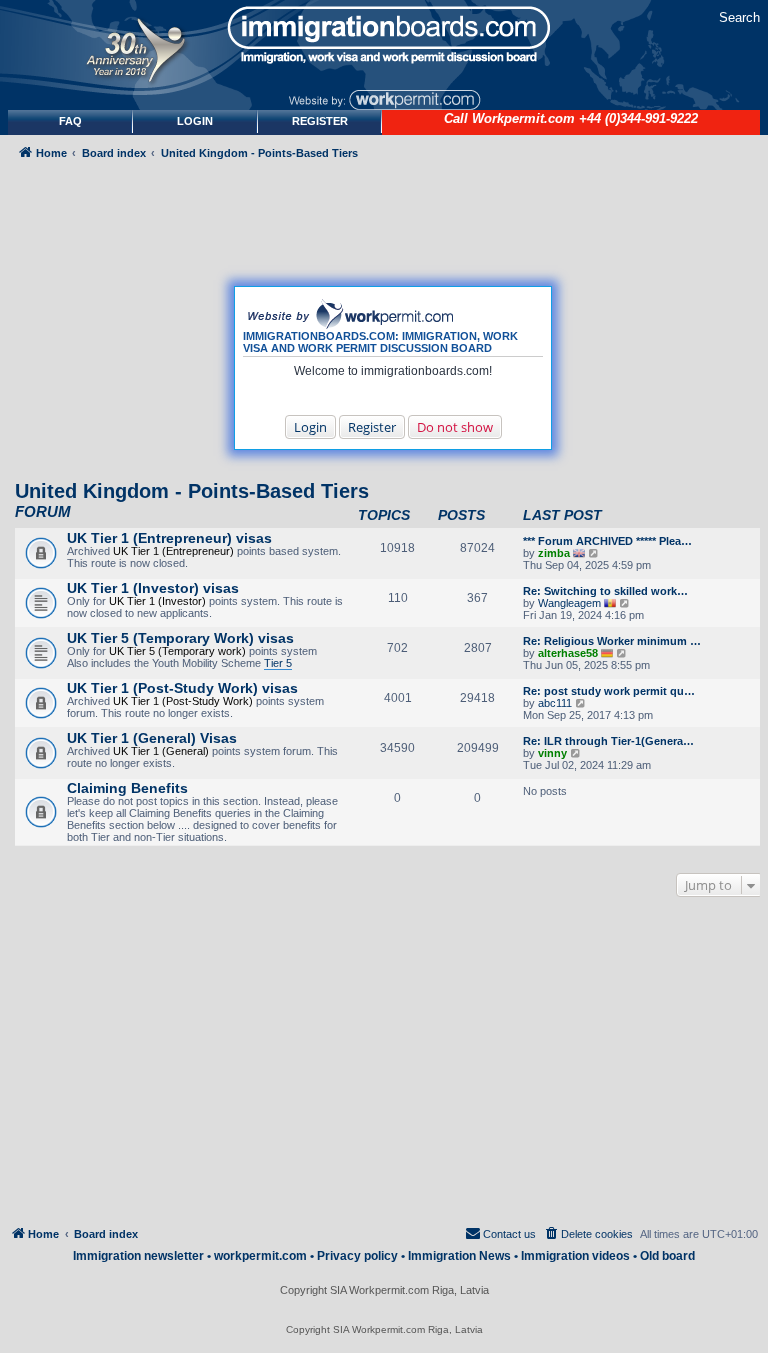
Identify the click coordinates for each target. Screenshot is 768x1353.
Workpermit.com (523, 119)
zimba (554, 553)
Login (310, 427)
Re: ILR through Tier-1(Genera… (608, 741)
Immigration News (459, 1256)
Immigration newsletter (138, 1256)
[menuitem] (195, 121)
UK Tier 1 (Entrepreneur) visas (169, 538)
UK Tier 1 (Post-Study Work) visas (182, 688)
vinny (552, 753)
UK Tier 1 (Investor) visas (153, 588)
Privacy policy (357, 1256)
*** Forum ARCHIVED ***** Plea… (607, 541)
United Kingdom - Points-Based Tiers (192, 491)
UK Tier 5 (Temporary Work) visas (180, 638)
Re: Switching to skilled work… (605, 591)
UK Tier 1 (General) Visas (152, 738)
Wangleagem (569, 603)
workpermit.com (260, 1256)
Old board (667, 1256)
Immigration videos (575, 1256)
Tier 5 (278, 663)
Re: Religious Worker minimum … (612, 641)
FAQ (70, 121)
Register (372, 427)
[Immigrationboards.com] (384, 35)
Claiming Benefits (127, 788)
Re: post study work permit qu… (609, 691)
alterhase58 (568, 653)
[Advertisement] (384, 1066)
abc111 (555, 703)
